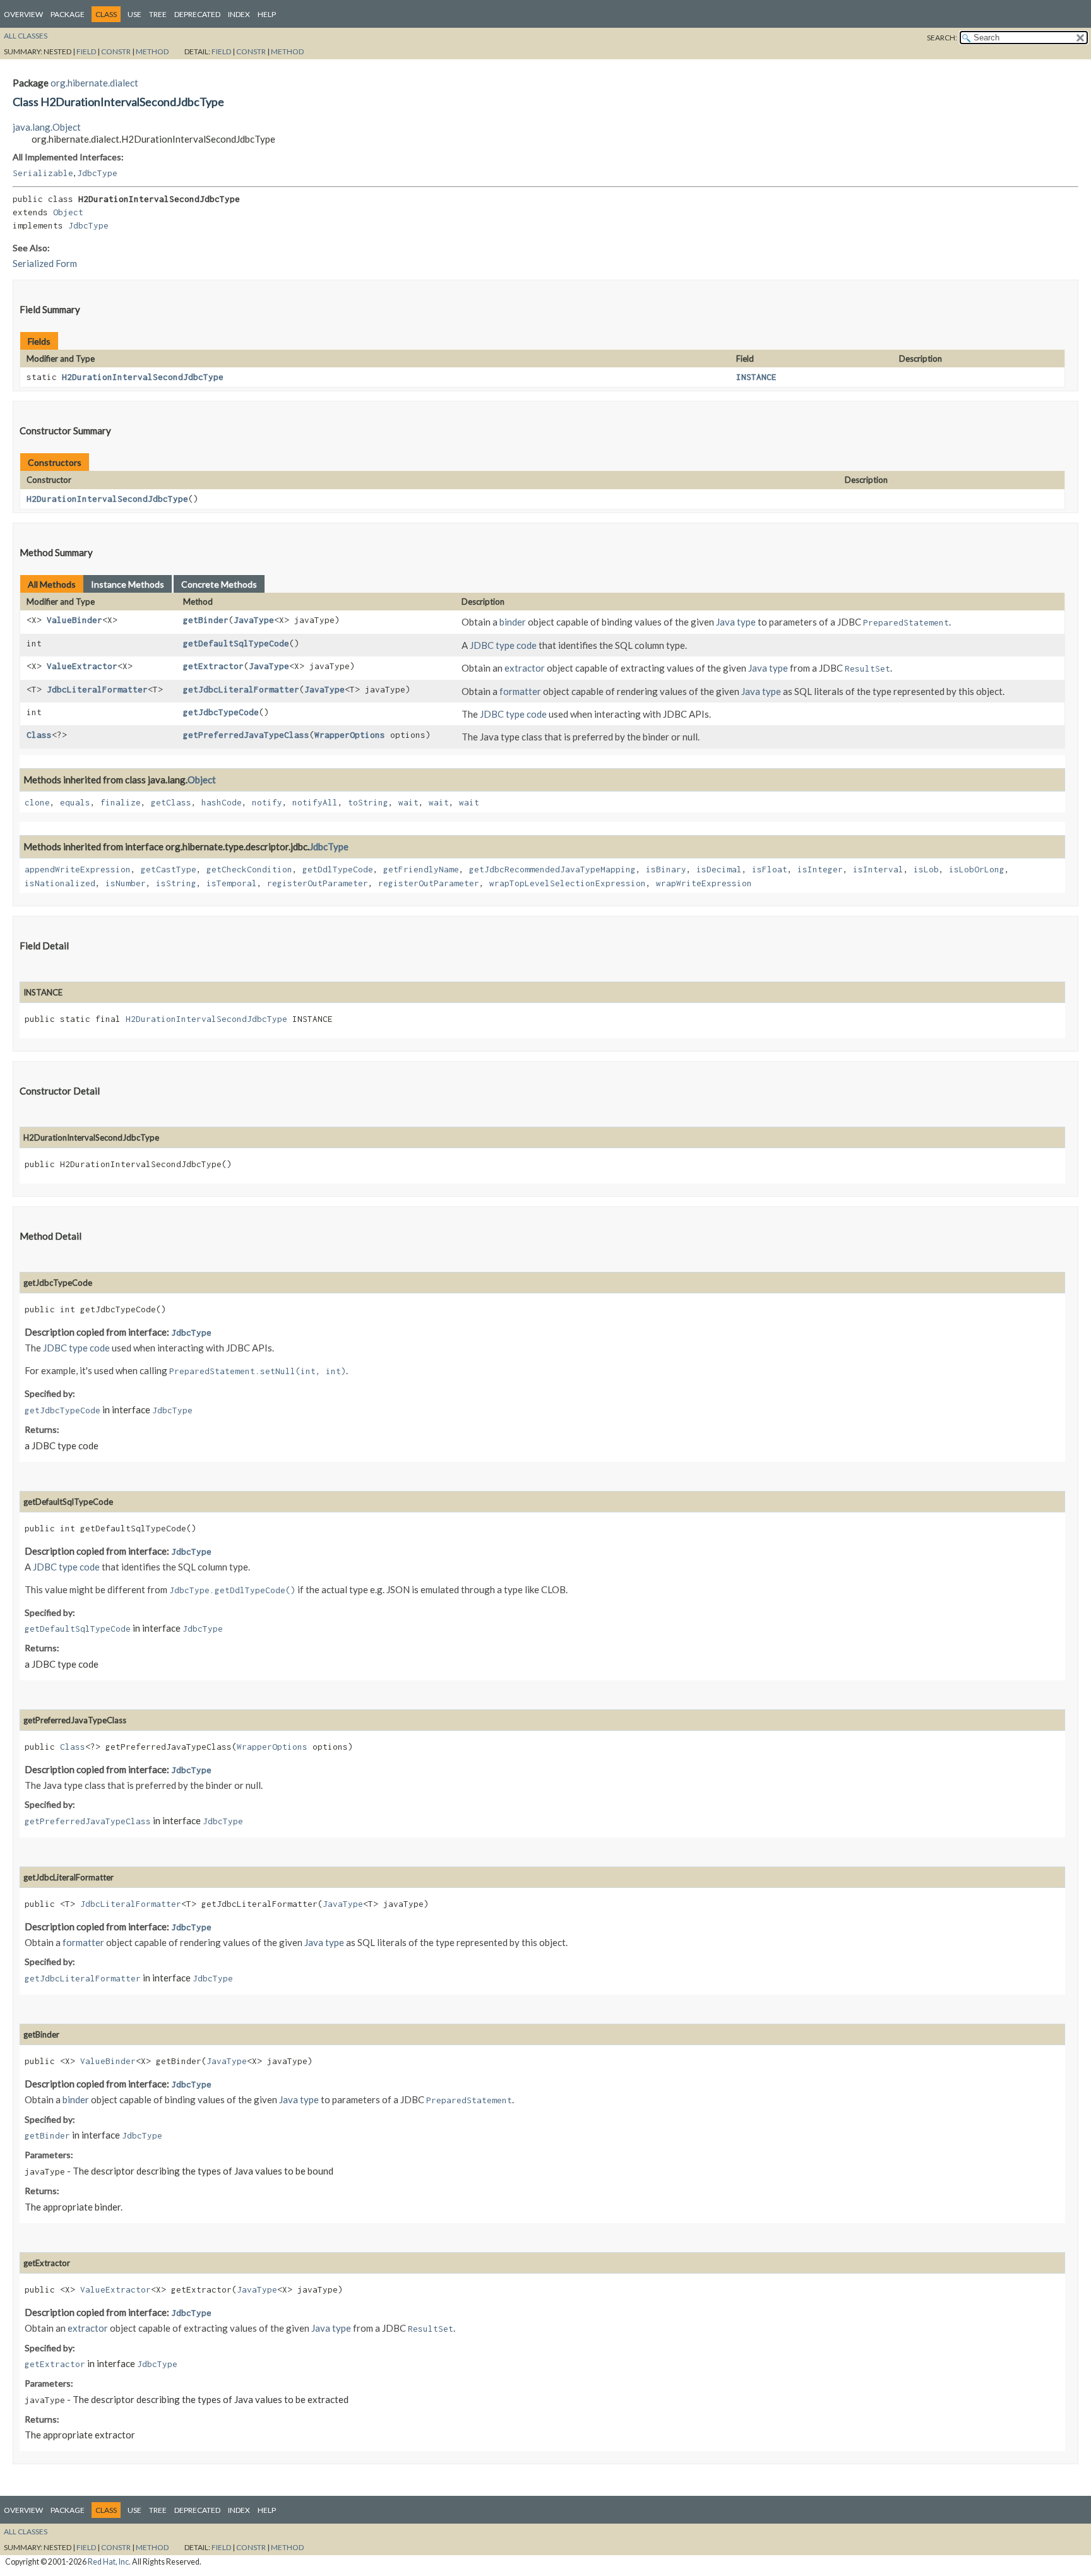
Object (68, 212)
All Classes (26, 36)
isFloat (770, 869)
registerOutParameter (318, 883)
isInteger (820, 869)
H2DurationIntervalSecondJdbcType (143, 377)
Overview (23, 14)
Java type (736, 622)
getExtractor (213, 666)
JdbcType (97, 173)
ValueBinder (75, 620)
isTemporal (232, 883)
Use (134, 14)
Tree (158, 14)
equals (75, 802)
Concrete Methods (219, 584)
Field (86, 51)
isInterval (878, 869)
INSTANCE (756, 377)
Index (239, 14)
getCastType (169, 869)
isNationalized (60, 883)
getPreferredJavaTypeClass (246, 735)
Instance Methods (128, 584)
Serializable (43, 173)
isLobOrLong (977, 869)
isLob (926, 869)
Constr (116, 51)
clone (37, 802)
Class (39, 735)
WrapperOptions (350, 735)
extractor (525, 668)
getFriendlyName (421, 869)
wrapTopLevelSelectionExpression (568, 883)
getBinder (206, 620)
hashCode (222, 802)
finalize (121, 802)
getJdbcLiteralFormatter (241, 689)
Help (267, 14)
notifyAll (315, 802)
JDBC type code (503, 645)
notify (267, 802)
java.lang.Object (47, 127)
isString (176, 883)
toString (368, 802)
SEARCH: (942, 38)
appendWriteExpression (78, 869)
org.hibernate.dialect (94, 83)
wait (408, 802)
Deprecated (197, 14)
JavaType (254, 620)
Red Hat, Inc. (109, 2562)
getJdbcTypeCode (221, 712)
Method (152, 51)
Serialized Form (45, 263)
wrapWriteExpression (704, 883)
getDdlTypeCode (338, 869)
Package (68, 14)
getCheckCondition (249, 869)
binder (513, 622)
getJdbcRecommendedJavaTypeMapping (552, 869)
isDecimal (719, 869)
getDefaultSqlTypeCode (236, 643)
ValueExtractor (82, 666)
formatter (520, 691)
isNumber (126, 883)
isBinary (666, 869)
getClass (171, 802)
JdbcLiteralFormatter (97, 689)
